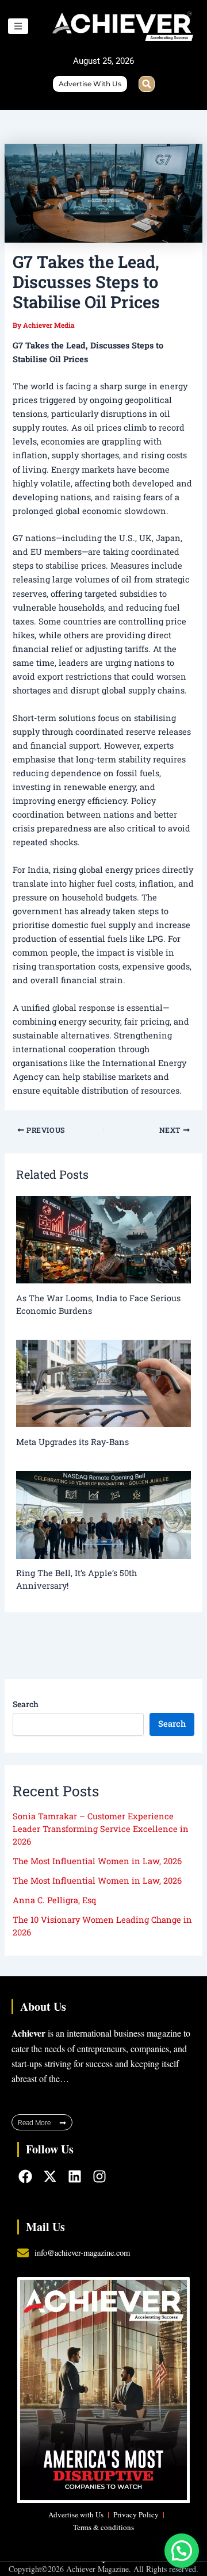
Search (26, 1704)
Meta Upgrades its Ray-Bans (72, 1442)
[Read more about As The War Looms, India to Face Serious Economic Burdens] (103, 1239)
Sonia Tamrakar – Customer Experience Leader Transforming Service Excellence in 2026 (101, 1829)
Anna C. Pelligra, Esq (54, 1900)
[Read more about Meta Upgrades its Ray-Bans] (103, 1383)
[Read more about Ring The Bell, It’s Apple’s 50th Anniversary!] (103, 1514)
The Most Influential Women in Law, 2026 (97, 1861)
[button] (147, 84)
